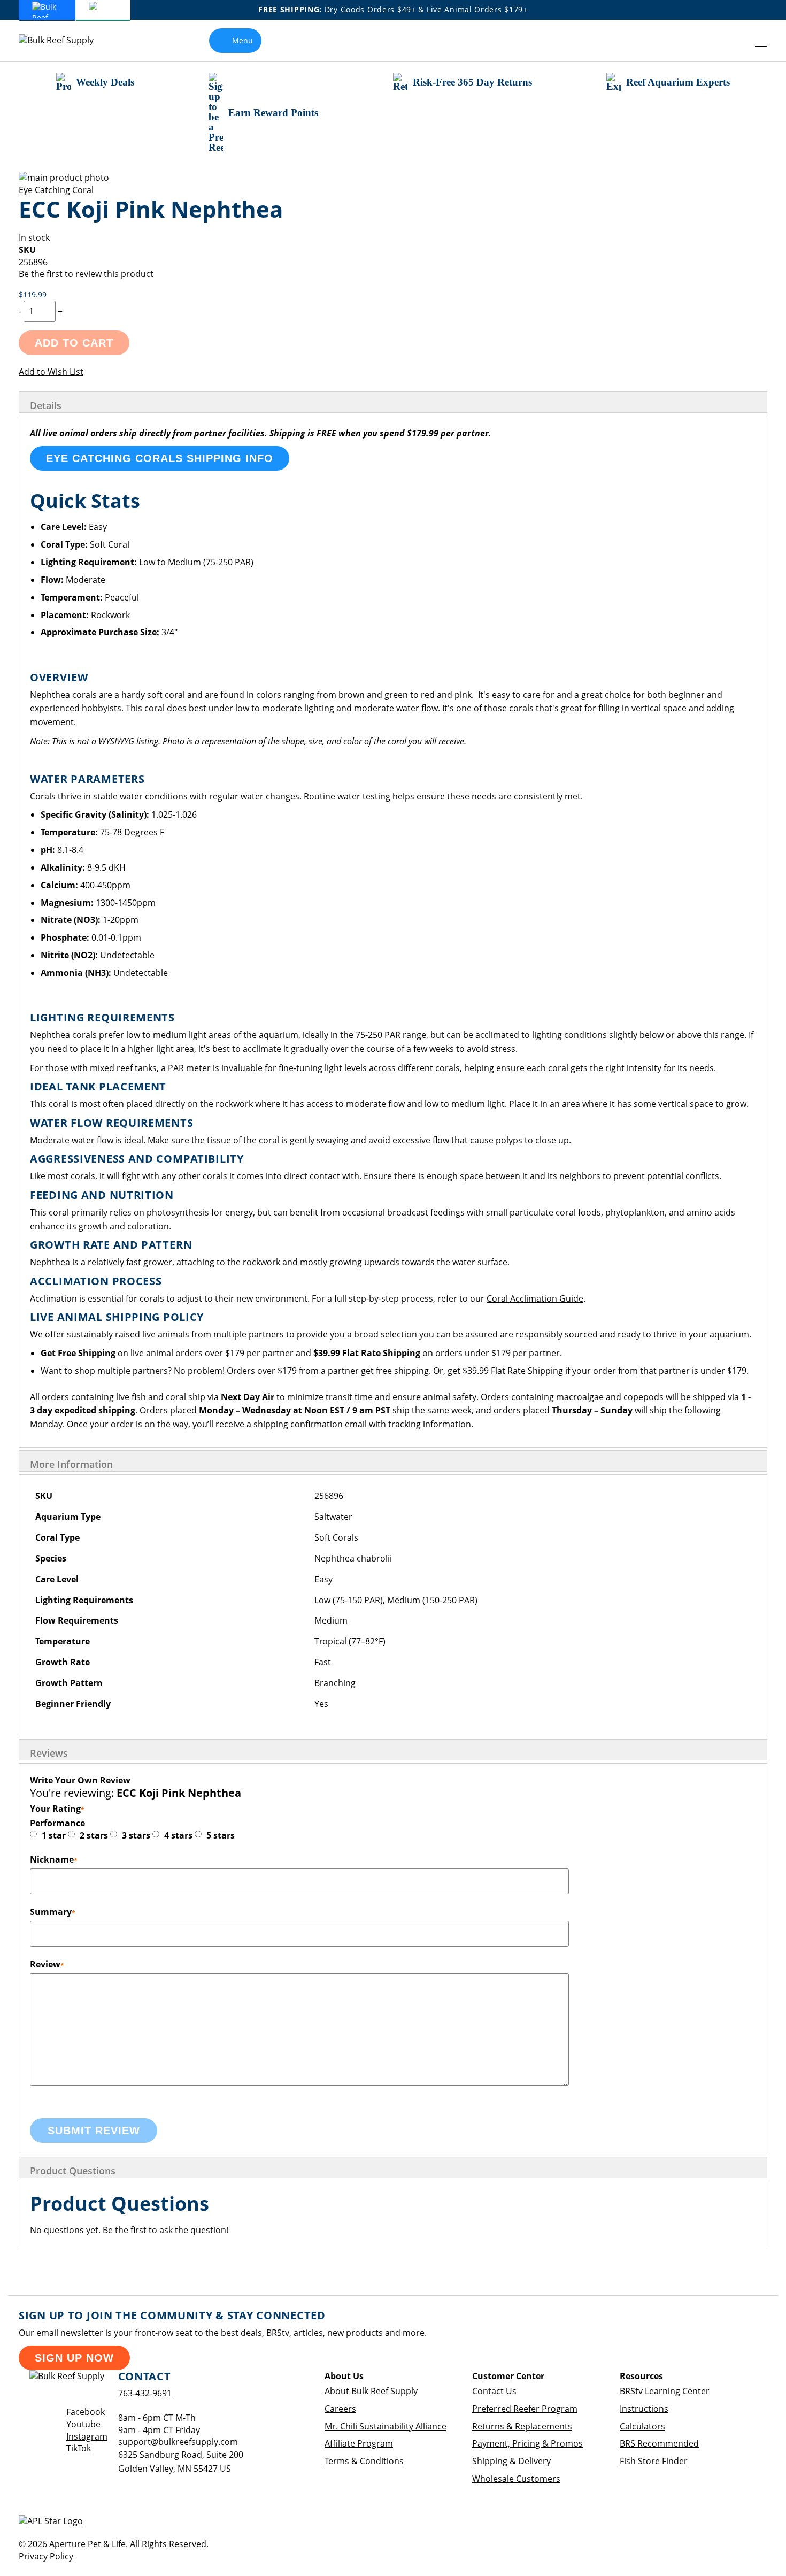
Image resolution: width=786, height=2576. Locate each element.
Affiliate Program (359, 2443)
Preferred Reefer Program (525, 2409)
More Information (71, 1464)
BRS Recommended (659, 2443)
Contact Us (494, 2391)
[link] (737, 41)
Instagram (87, 2436)
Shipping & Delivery (511, 2461)
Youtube (83, 2424)
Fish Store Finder (654, 2461)
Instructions (644, 2409)
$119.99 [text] (33, 294)
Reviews (49, 1753)
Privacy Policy (46, 2556)
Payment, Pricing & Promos (527, 2443)
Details (46, 405)
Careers (340, 2409)
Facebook (86, 2412)
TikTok (79, 2448)
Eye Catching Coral (56, 190)
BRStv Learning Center (665, 2391)
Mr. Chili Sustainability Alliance (386, 2426)
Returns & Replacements (522, 2426)
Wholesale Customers (516, 2479)
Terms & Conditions (364, 2461)
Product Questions (73, 2171)
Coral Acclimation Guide (535, 1298)
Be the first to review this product (86, 274)
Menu (242, 40)
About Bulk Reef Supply (371, 2391)
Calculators (642, 2426)
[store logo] (64, 40)
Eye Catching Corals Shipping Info (160, 458)
